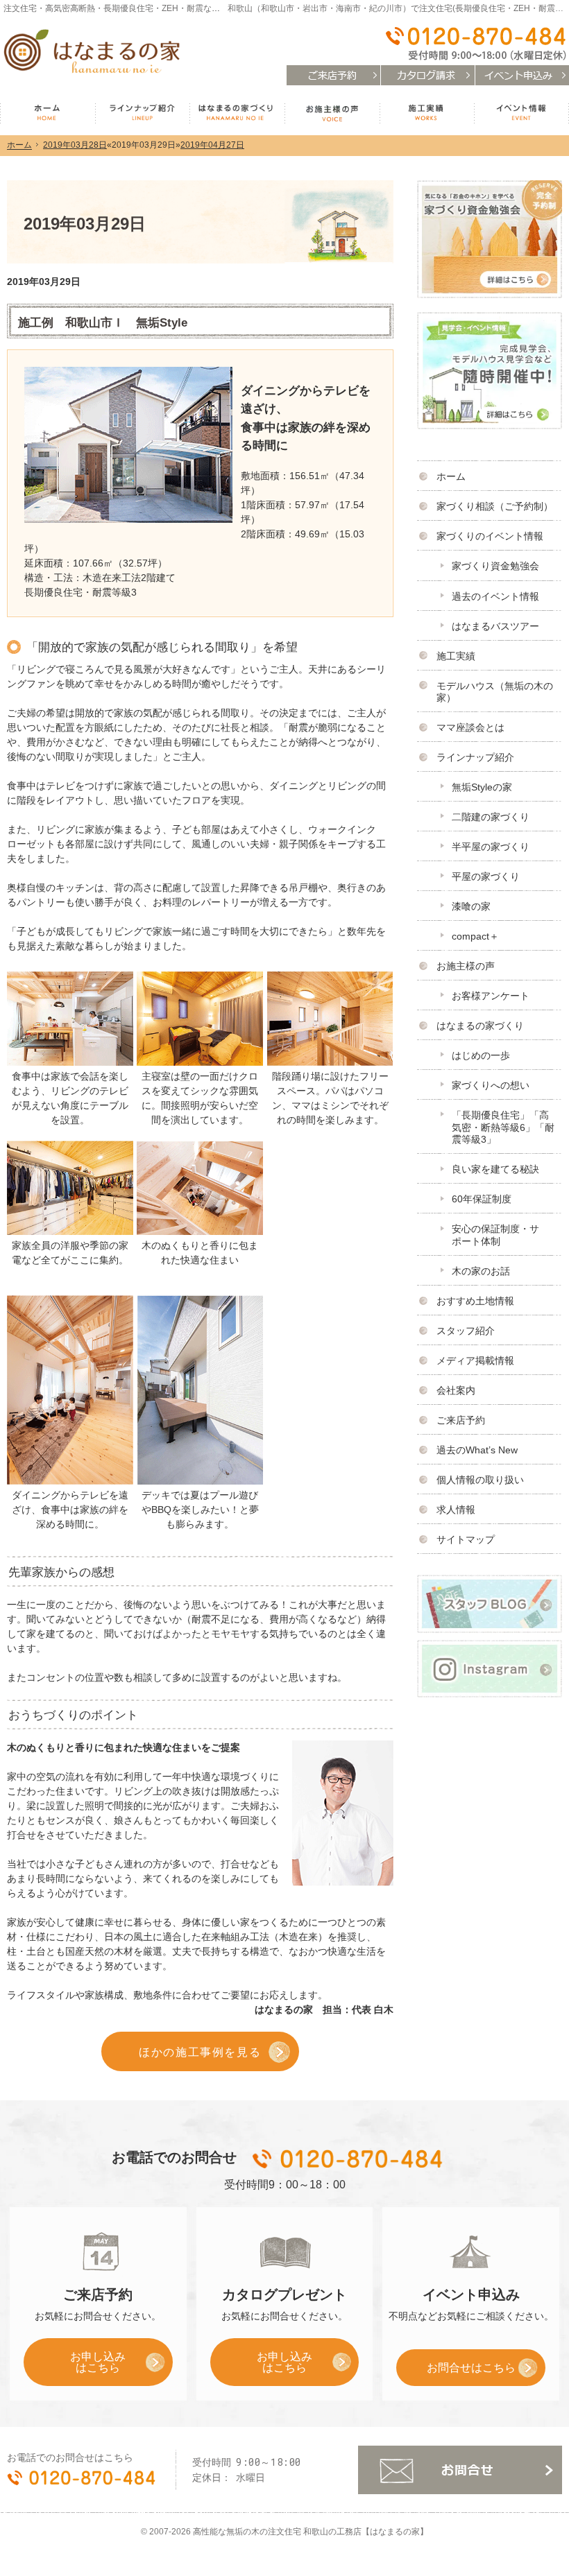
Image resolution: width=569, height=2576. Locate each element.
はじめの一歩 (481, 1055)
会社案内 (456, 1390)
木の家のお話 (481, 1271)
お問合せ (460, 2470)
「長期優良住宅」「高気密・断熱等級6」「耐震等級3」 (503, 1127)
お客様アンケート (491, 996)
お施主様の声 (466, 966)
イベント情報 (521, 113)
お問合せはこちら (471, 2367)
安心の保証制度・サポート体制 (495, 1235)
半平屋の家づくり (491, 847)
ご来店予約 (461, 1420)
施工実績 (456, 656)
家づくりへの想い (491, 1085)
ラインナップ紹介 (475, 757)
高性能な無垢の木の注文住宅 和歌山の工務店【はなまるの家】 (311, 2532)
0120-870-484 (349, 2159)
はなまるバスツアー (495, 626)
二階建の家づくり (491, 817)
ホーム (451, 476)
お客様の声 (332, 113)
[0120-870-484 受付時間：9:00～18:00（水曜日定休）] (475, 44)
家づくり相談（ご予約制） (495, 506)
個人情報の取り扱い (480, 1480)
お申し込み (75, 2367)
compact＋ (475, 936)
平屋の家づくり (486, 876)
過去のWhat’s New (477, 1450)
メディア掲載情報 (475, 1360)
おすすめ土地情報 (475, 1301)
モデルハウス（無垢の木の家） (495, 692)
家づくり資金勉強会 (495, 566)
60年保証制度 (482, 1199)
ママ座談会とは (470, 727)
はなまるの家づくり (480, 1026)
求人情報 (456, 1510)
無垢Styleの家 (482, 787)
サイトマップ (466, 1539)
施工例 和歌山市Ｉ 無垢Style (103, 323)
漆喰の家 (471, 906)
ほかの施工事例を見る (200, 2052)
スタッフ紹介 (466, 1331)
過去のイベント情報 (495, 596)
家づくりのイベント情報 (490, 536)
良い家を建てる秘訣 (495, 1169)
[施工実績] (70, 1017)
